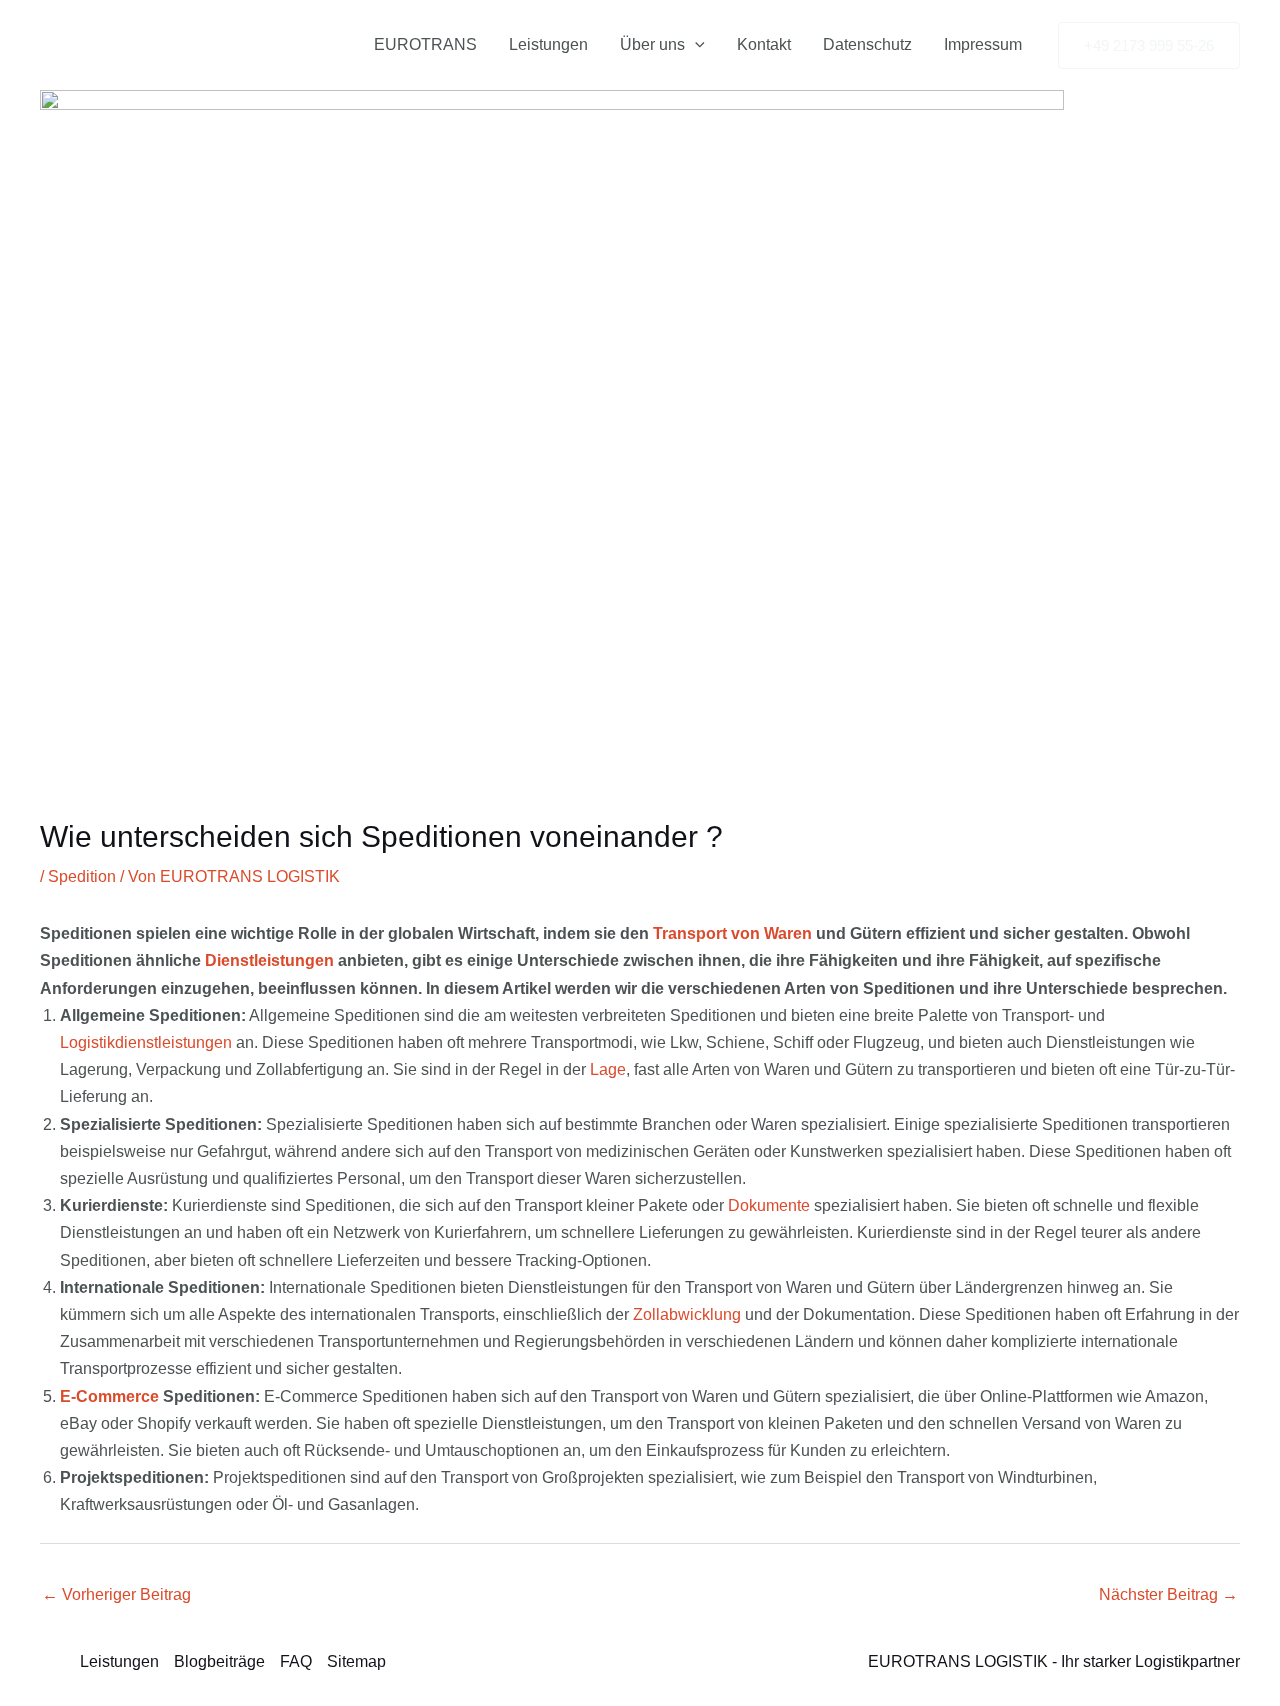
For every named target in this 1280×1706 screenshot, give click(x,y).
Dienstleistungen (269, 960)
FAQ (296, 1661)
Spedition (82, 876)
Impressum (983, 44)
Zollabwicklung (687, 1314)
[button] (695, 45)
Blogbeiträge (219, 1661)
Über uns (652, 44)
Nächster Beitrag (1168, 1594)
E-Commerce (109, 1396)
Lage (608, 1069)
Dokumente (769, 1205)
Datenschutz (867, 44)
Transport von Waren (732, 933)
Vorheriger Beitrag (116, 1594)
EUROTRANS (425, 44)
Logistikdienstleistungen (146, 1042)
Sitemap (356, 1661)
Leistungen (548, 44)
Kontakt (764, 44)
